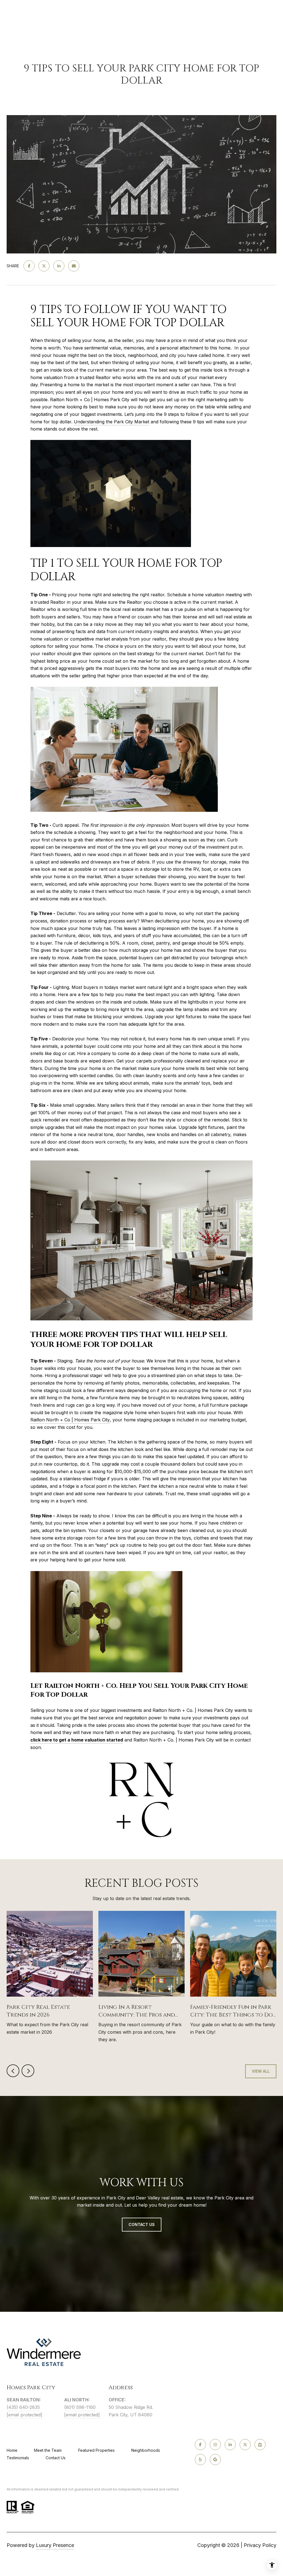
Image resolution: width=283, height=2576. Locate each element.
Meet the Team (48, 2450)
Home (12, 2450)
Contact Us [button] (142, 2224)
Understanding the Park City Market (112, 422)
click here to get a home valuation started (77, 1740)
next (28, 2071)
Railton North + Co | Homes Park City (70, 1420)
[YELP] (200, 2460)
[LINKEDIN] (230, 2445)
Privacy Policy (260, 2545)
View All (261, 2071)
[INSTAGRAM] (215, 2445)
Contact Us (56, 2458)
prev (13, 2071)
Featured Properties (96, 2450)
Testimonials (18, 2458)
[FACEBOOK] (200, 2445)
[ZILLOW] (260, 2445)
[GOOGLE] (215, 2460)
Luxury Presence (55, 2545)
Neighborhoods (146, 2450)
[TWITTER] (245, 2445)
